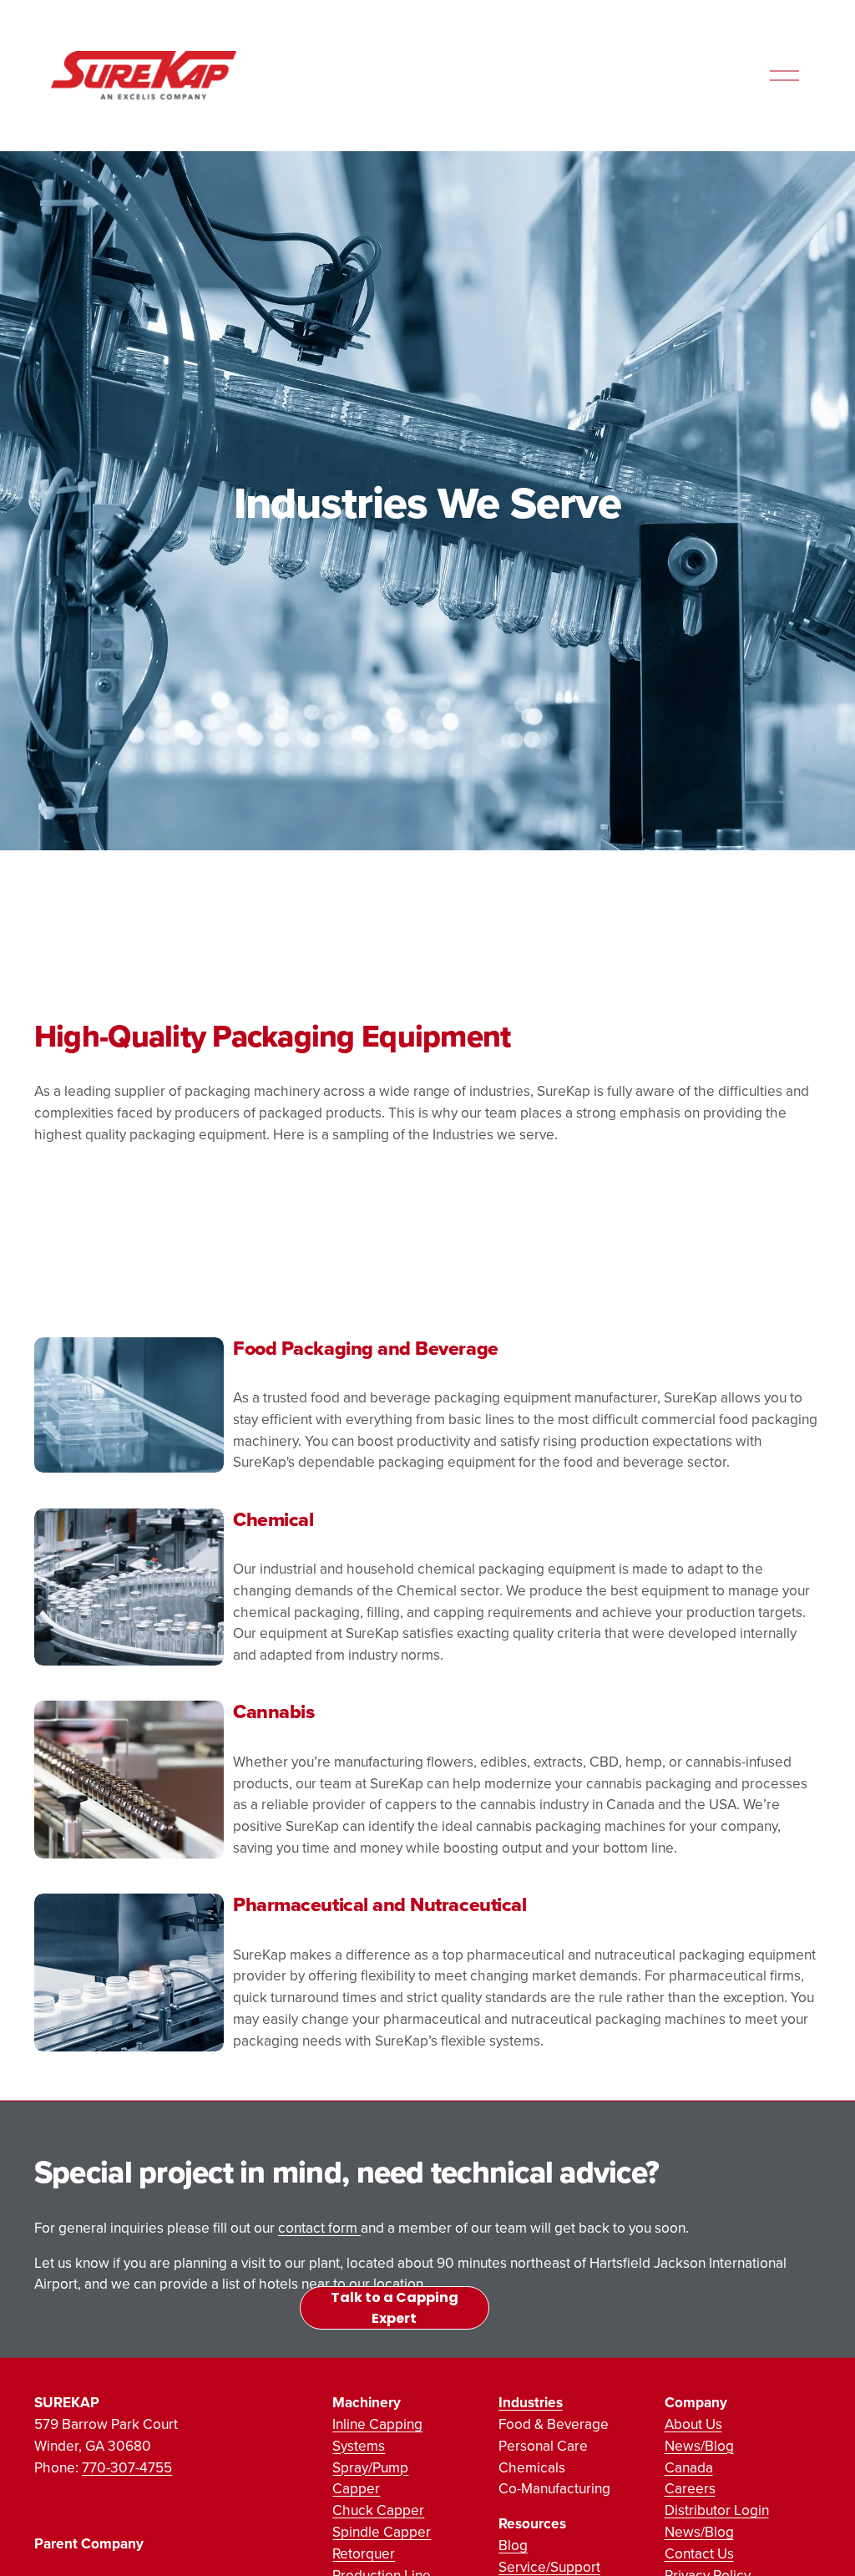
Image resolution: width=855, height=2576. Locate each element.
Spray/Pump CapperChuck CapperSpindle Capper (382, 2500)
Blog (513, 2545)
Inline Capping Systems (377, 2434)
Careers (690, 2488)
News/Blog (699, 2445)
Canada (689, 2467)
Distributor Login (717, 2510)
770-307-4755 (127, 2467)
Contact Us (699, 2553)
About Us (693, 2424)
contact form (319, 2227)
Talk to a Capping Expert (395, 2308)
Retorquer (364, 2553)
